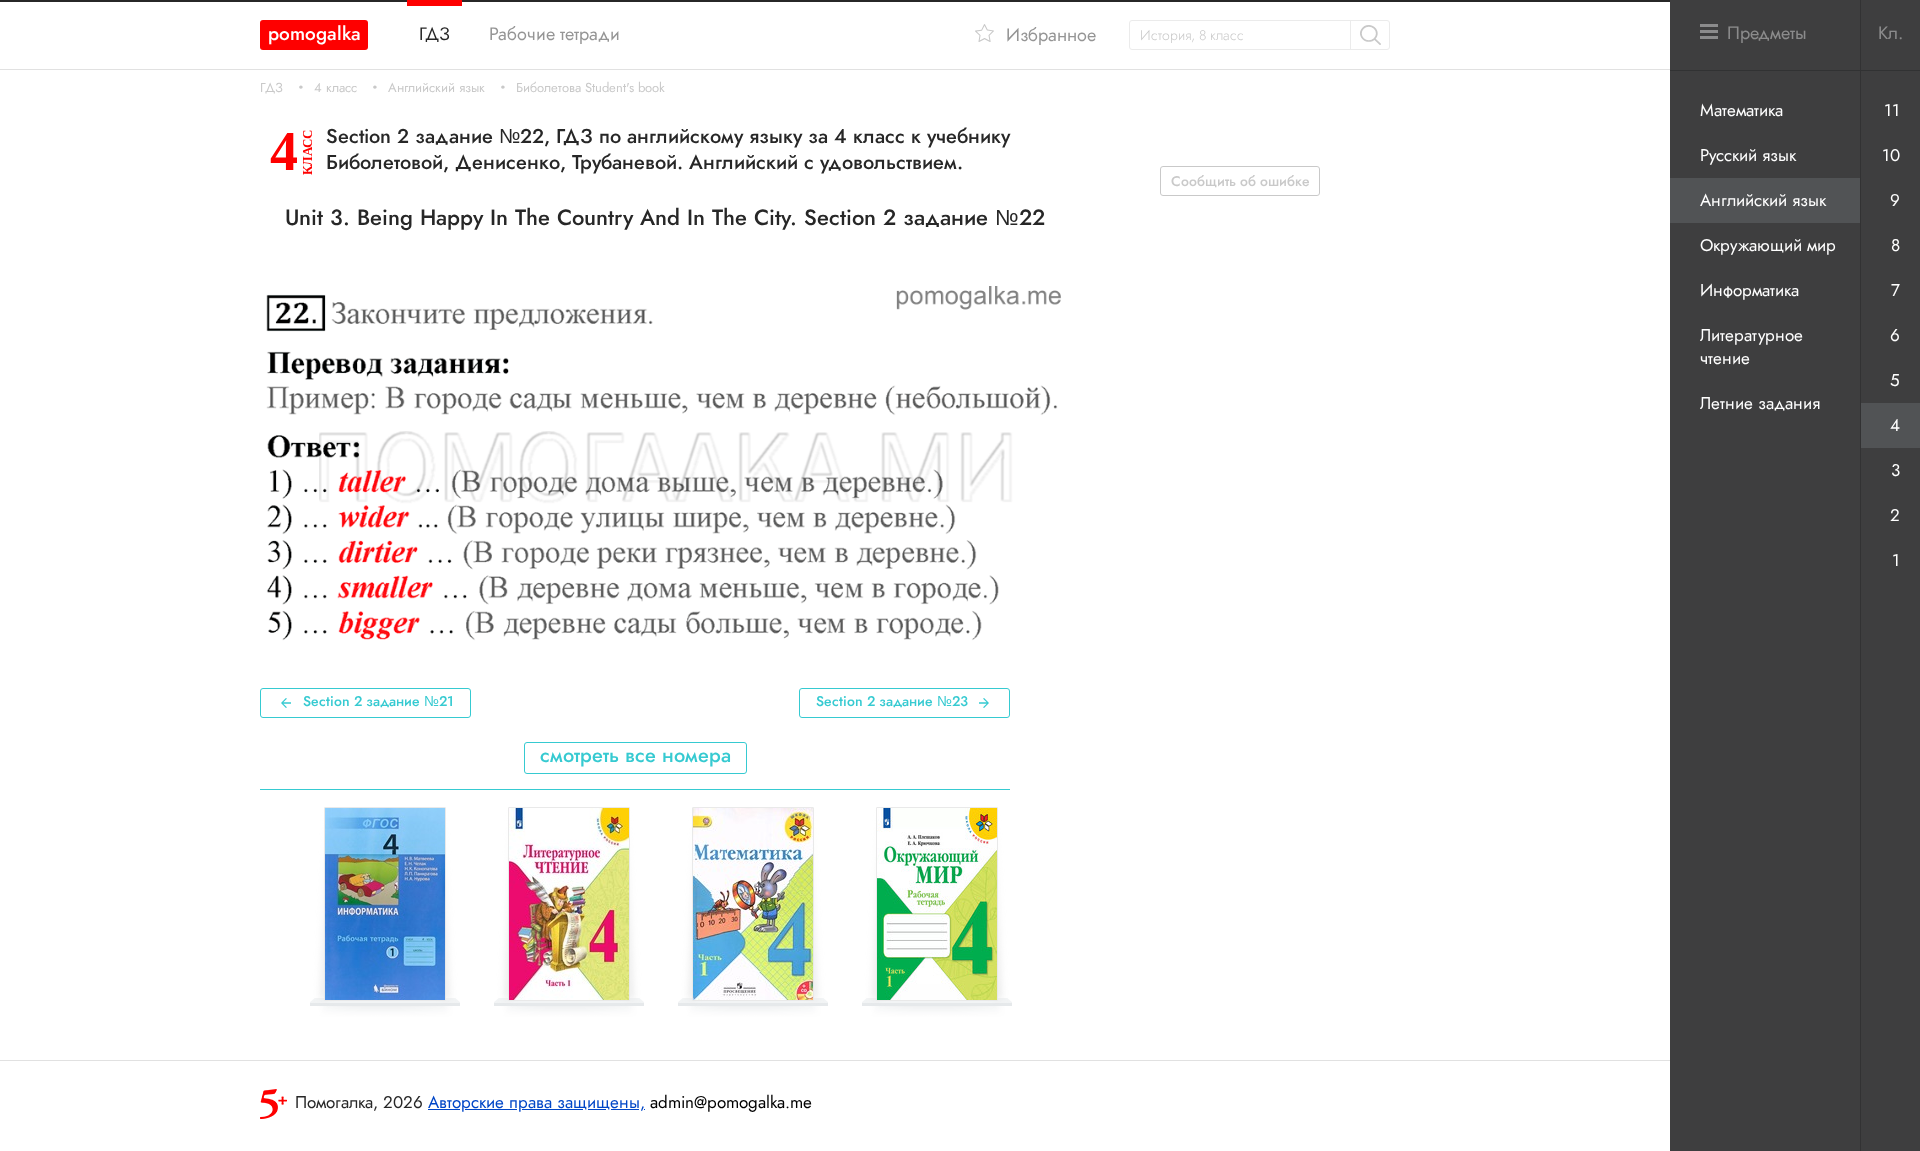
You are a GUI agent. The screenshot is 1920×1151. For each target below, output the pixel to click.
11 (1892, 110)
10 (1891, 155)
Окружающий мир (1768, 245)
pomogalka (314, 33)
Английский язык (436, 88)
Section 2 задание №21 (378, 701)
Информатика (1749, 290)
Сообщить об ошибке (1240, 181)
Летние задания (1760, 403)
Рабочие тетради (554, 34)
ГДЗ (271, 88)
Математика (1741, 110)
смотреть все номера (635, 755)
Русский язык (1748, 155)
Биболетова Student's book (590, 88)
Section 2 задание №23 (892, 701)
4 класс (335, 88)
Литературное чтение (1751, 346)
